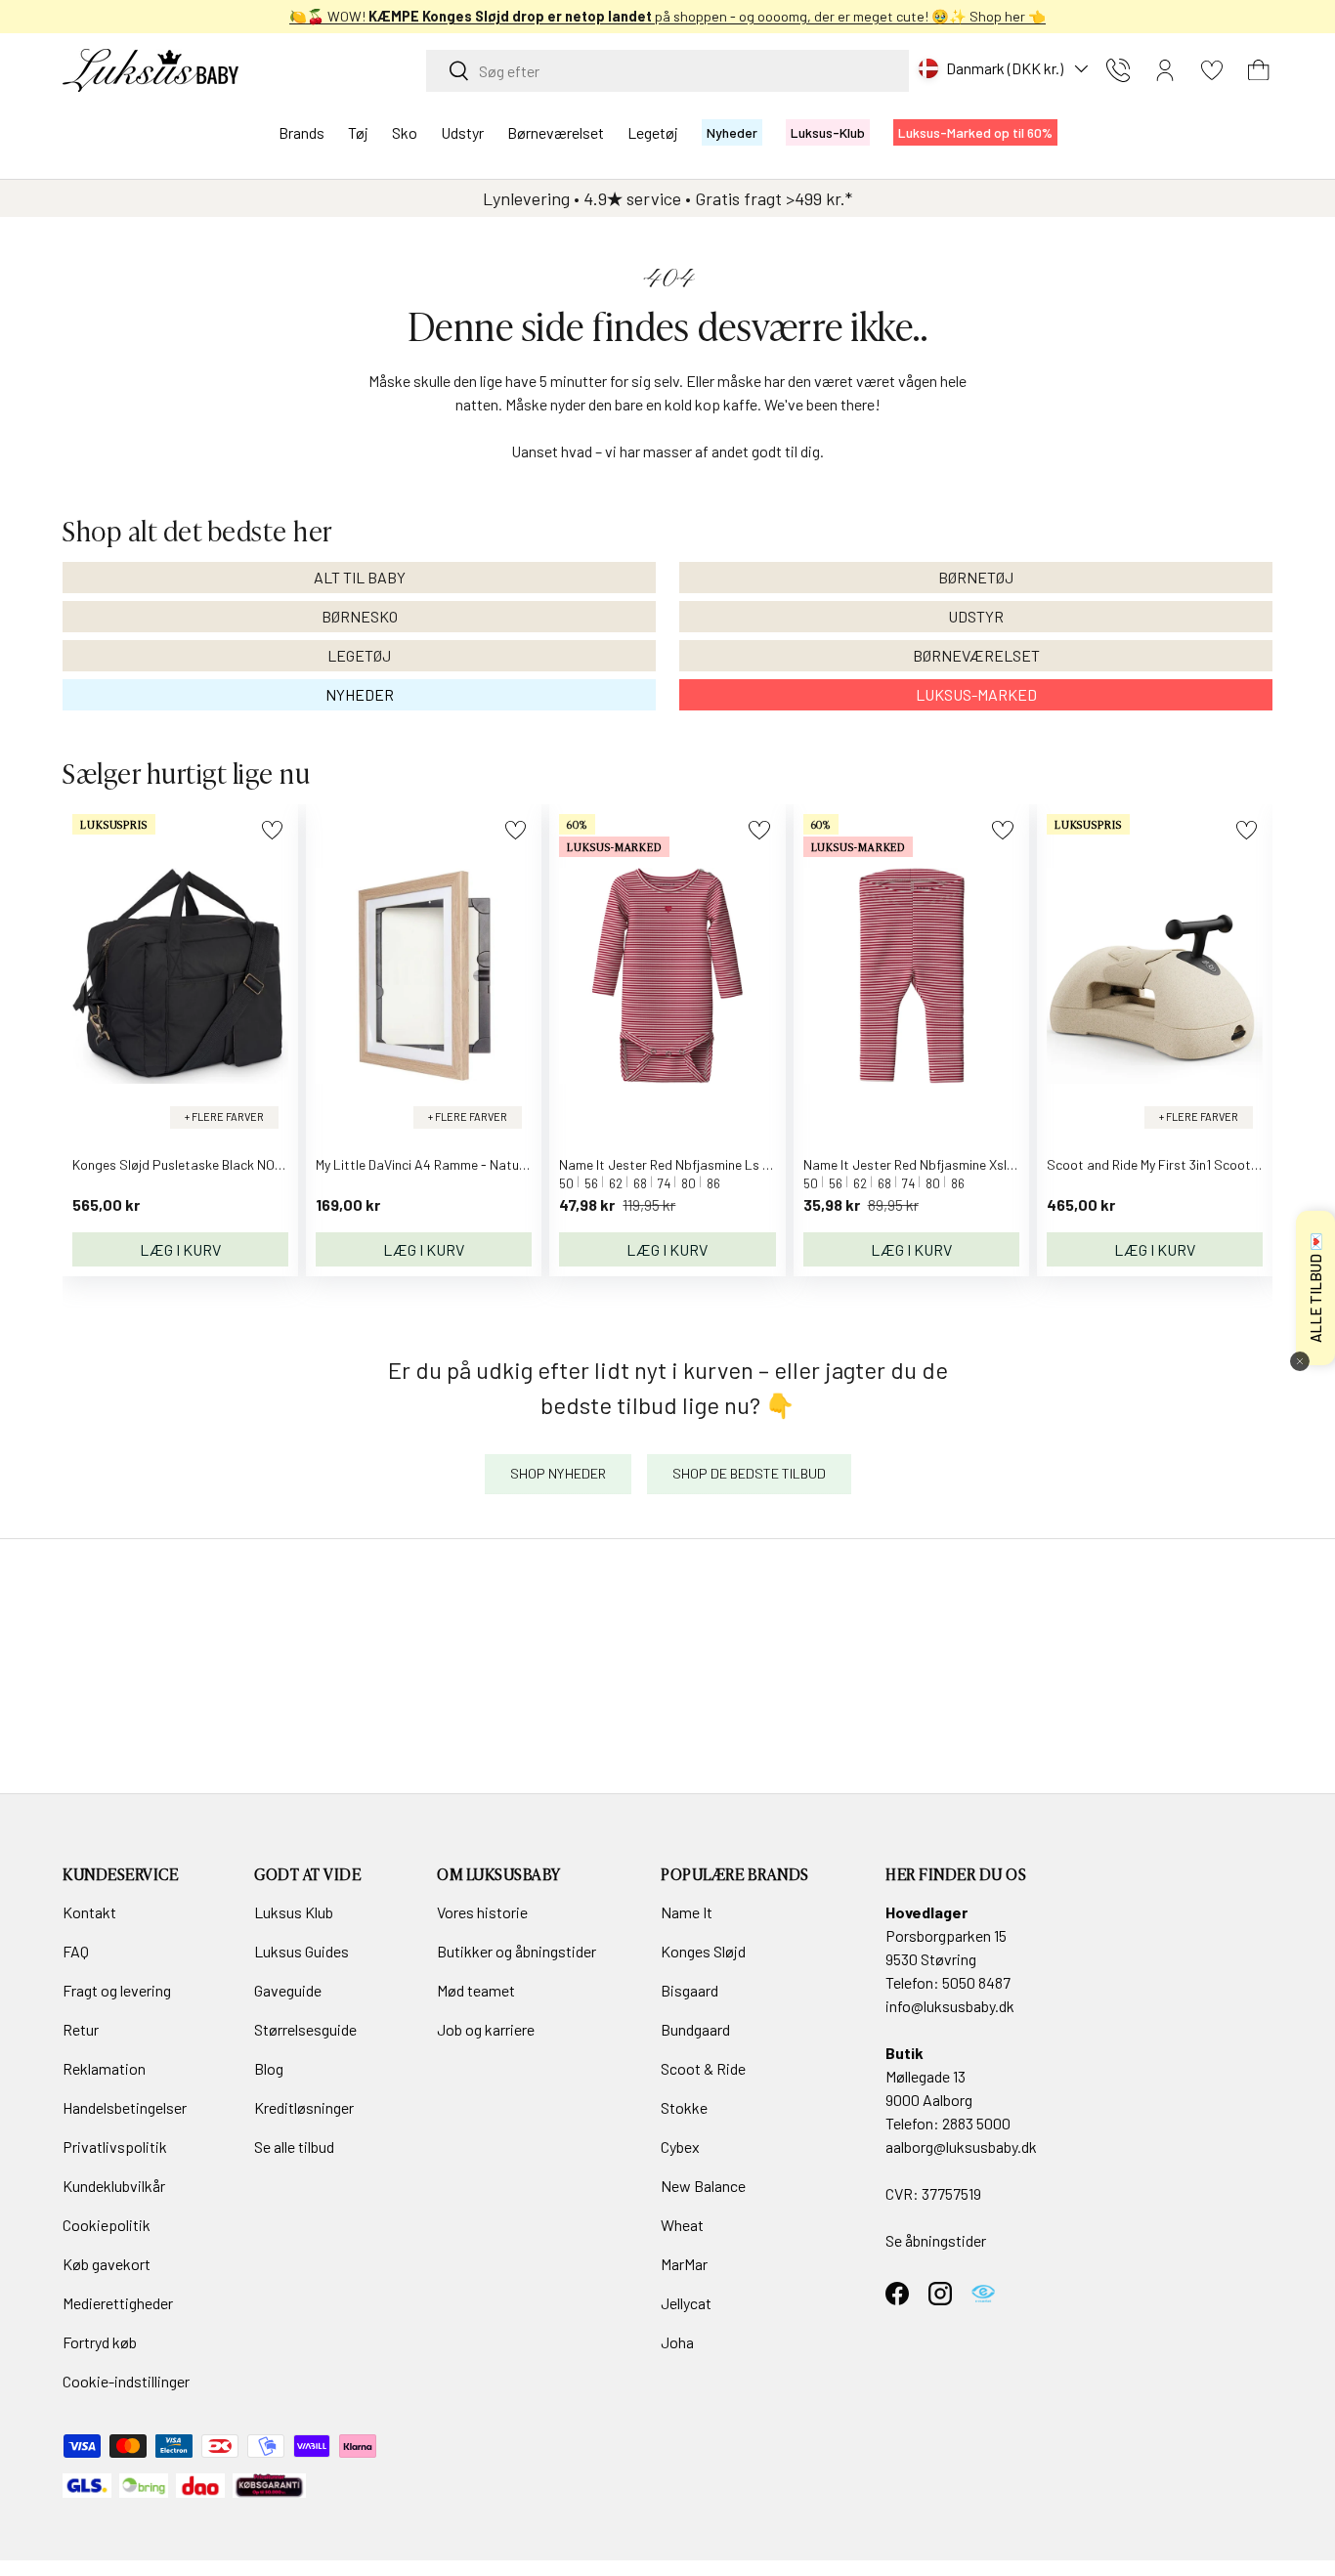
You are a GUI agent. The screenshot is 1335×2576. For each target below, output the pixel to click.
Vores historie (482, 1912)
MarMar (684, 2264)
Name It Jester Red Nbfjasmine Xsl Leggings (934, 1164)
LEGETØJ (359, 655)
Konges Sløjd (703, 1951)
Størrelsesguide (305, 2029)
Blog (269, 2068)
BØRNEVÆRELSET (976, 655)
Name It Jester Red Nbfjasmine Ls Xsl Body (686, 1164)
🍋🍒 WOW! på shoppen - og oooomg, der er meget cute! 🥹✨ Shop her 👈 (667, 16)
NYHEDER (360, 694)
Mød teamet (476, 1990)
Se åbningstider (936, 2240)
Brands (301, 132)
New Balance (703, 2186)
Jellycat (686, 2303)
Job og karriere (486, 2029)
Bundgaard (695, 2029)
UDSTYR (976, 616)
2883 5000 (976, 2123)
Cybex (680, 2147)
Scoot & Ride (703, 2068)
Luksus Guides (301, 1951)
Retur (81, 2029)
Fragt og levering (117, 1990)
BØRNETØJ (976, 577)
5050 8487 (976, 1982)
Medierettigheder (118, 2303)
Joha (677, 2342)
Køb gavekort (107, 2264)
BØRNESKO (360, 616)
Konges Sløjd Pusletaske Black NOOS (182, 1164)
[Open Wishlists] (1212, 70)
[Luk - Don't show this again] (1300, 1361)
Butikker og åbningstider (517, 1951)
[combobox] (667, 71)
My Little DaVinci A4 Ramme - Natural (425, 1164)
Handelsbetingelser (125, 2107)
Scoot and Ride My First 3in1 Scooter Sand (1172, 1164)
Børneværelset (556, 132)
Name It (687, 1912)
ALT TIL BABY (360, 577)
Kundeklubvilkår (114, 2186)
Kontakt (89, 1912)
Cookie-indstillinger (126, 2381)
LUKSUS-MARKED (976, 694)
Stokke (684, 2107)
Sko (405, 132)
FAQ (76, 1951)
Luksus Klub (294, 1912)
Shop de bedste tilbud (749, 1473)
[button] (1259, 70)
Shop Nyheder (558, 1473)
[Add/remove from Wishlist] (272, 830)
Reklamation (104, 2068)
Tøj (358, 132)
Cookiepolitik (107, 2225)
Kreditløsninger (304, 2107)
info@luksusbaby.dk (950, 2006)
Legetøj (653, 132)
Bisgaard (689, 1990)
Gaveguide (288, 1990)
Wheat (682, 2225)
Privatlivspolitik (115, 2147)
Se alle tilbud (294, 2147)
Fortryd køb (100, 2342)
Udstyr (462, 132)
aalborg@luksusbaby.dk (961, 2147)
